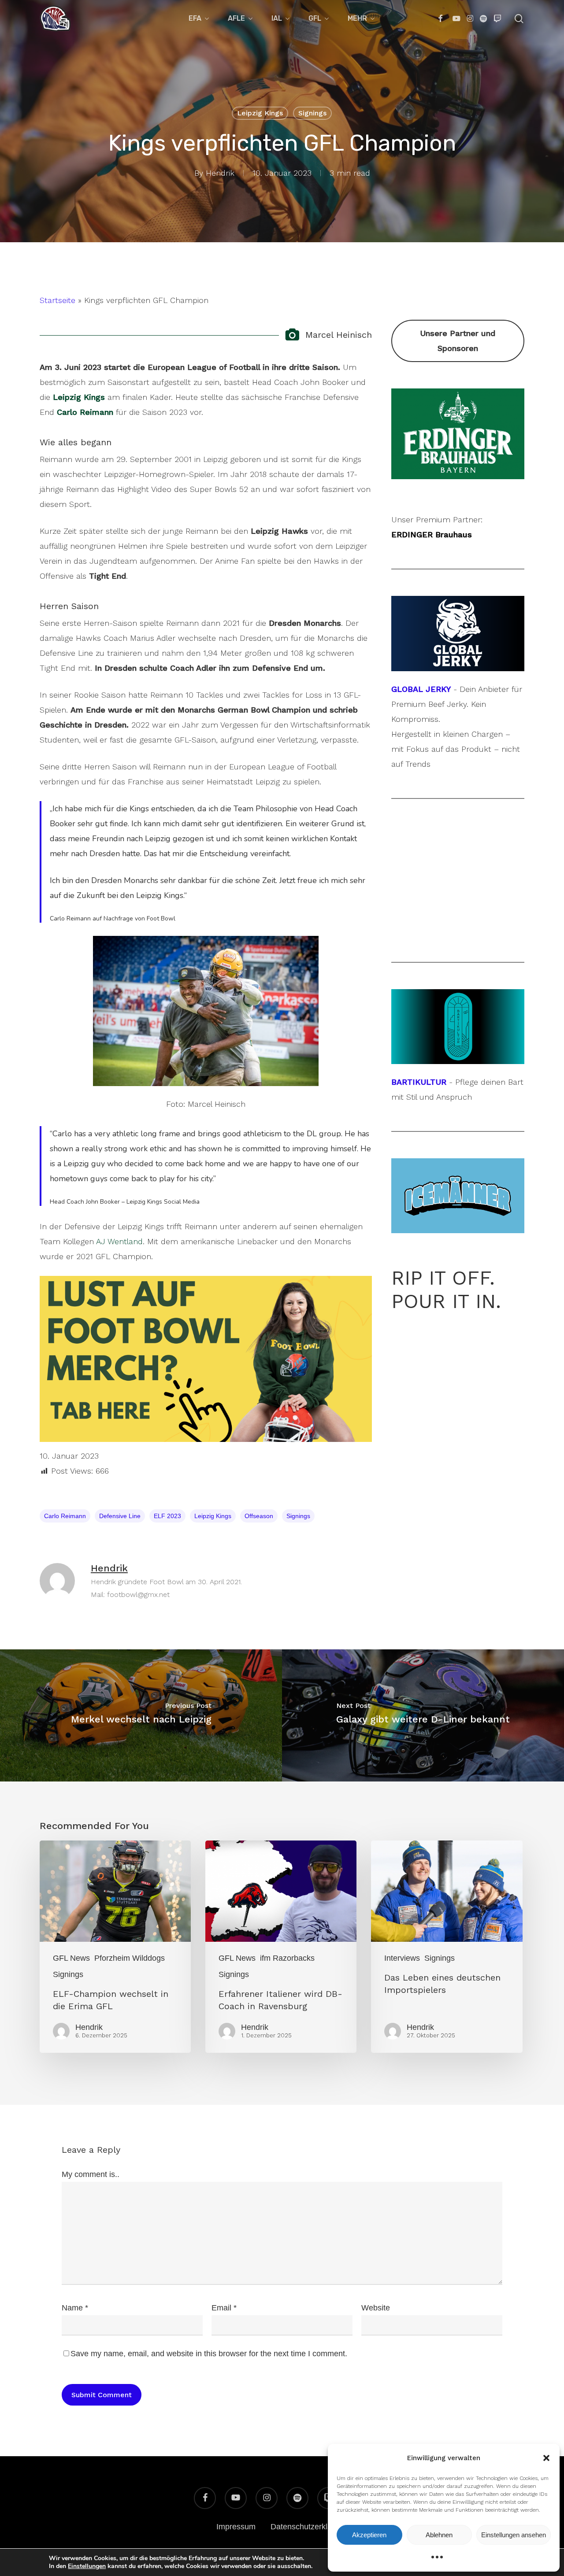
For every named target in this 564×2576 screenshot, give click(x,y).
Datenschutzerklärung (309, 2527)
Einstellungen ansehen (514, 2535)
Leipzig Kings (260, 113)
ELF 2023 (167, 1516)
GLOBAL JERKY (421, 689)
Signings (312, 113)
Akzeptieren (369, 2535)
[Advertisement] (458, 880)
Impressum (236, 2527)
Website (376, 2308)
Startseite (58, 300)
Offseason (259, 1516)
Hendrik (220, 173)
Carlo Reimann (65, 1516)
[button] (546, 2458)
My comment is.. (91, 2174)
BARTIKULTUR (419, 1082)
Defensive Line (120, 1516)
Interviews (402, 1958)
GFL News (71, 1958)
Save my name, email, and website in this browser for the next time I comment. (209, 2354)
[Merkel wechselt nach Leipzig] (141, 1715)
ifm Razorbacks (287, 1958)
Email (224, 2308)
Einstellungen (87, 2566)
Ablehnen (439, 2535)
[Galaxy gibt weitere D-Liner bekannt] (423, 1715)
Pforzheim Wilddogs (130, 1958)
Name (75, 2308)
